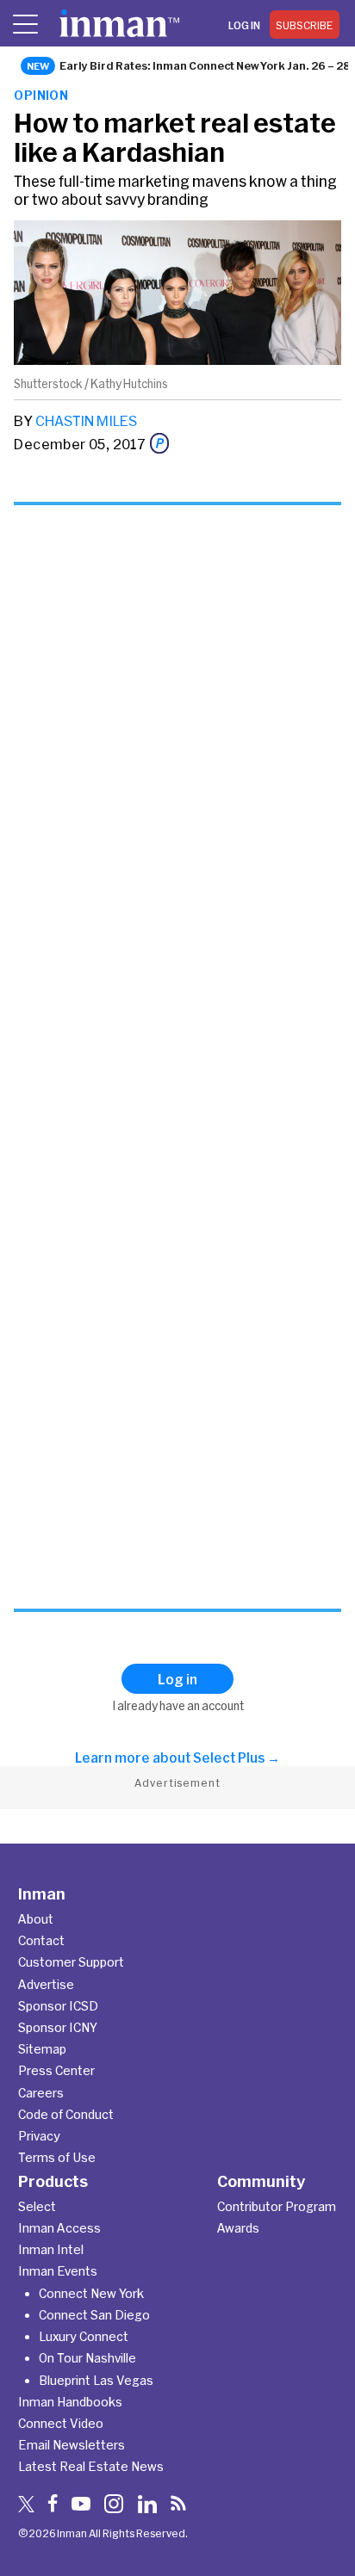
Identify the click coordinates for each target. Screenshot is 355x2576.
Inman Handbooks (70, 2402)
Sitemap (42, 2049)
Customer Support (71, 1962)
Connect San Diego (94, 2315)
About (36, 1919)
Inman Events (58, 2271)
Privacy (39, 2136)
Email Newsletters (72, 2445)
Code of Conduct (66, 2114)
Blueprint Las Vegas (96, 2380)
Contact (41, 1940)
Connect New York (91, 2293)
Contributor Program (277, 2206)
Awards (238, 2228)
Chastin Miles (86, 420)
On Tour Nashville (87, 2358)
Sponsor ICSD (58, 2006)
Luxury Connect (84, 2336)
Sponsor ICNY (58, 2027)
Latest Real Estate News (91, 2466)
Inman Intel (51, 2249)
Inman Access (59, 2228)
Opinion (41, 95)
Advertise (46, 1984)
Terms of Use (57, 2157)
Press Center (56, 2070)
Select (37, 2206)
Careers (41, 2093)
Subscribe (305, 25)
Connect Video (61, 2423)
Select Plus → (237, 1757)
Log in (244, 25)
